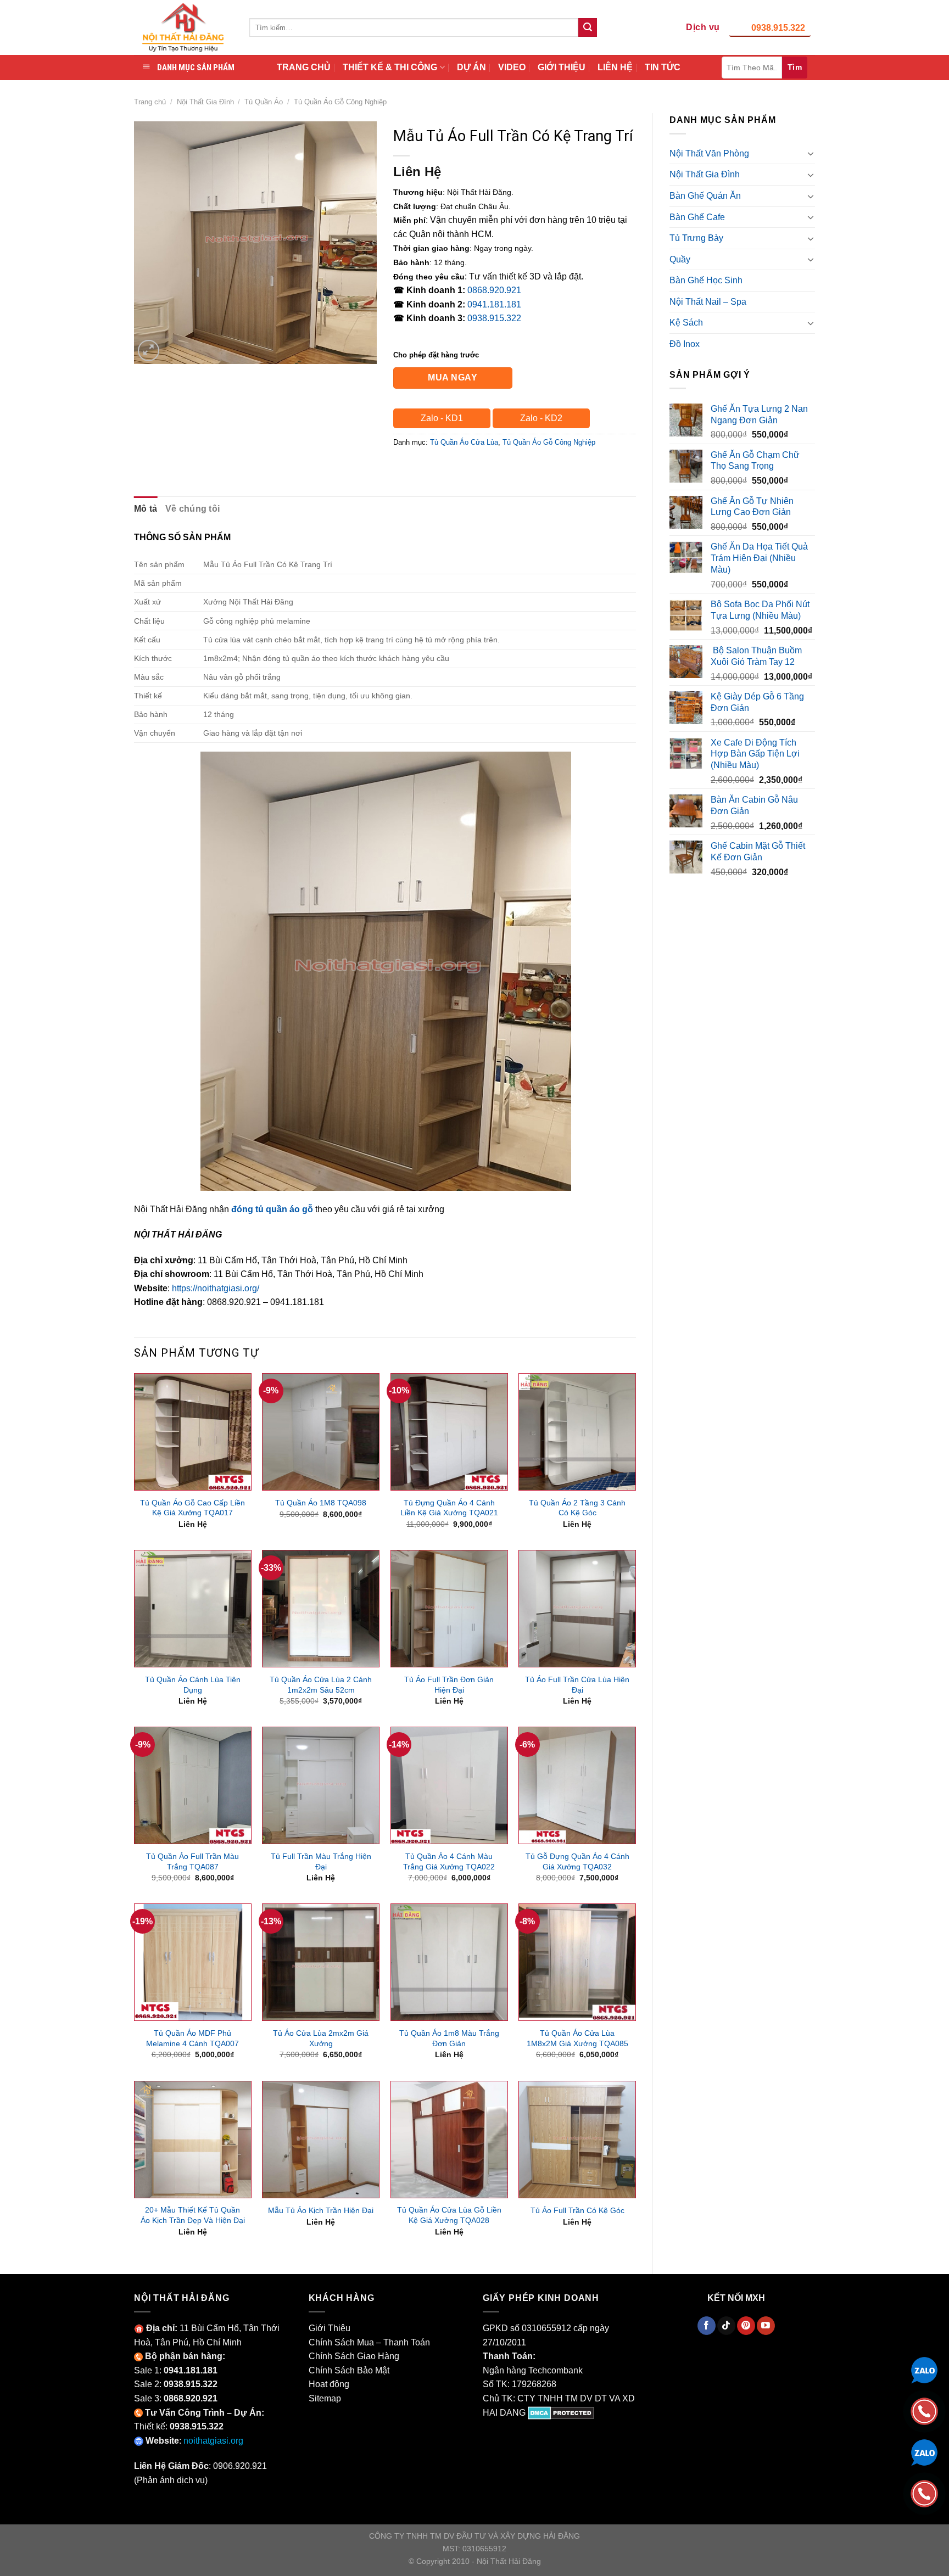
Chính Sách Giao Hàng (354, 2356)
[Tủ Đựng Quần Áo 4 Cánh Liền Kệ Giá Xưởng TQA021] (449, 1432)
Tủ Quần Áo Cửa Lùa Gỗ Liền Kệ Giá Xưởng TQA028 (449, 2215)
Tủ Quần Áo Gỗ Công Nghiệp (340, 102)
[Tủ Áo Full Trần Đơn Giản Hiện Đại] (449, 1609)
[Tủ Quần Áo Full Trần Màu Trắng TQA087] (193, 1785)
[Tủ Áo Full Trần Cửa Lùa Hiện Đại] (577, 1609)
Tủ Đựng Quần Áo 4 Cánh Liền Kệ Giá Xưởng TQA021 (449, 1508)
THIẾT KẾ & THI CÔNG (390, 67)
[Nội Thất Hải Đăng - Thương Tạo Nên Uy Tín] (183, 27)
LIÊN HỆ (615, 67)
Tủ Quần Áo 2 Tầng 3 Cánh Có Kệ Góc (577, 1508)
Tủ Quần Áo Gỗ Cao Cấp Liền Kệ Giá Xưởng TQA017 (192, 1508)
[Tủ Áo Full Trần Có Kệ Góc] (577, 2140)
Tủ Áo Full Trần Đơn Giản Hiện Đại (449, 1685)
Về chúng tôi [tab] (193, 509)
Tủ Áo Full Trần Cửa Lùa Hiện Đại (577, 1685)
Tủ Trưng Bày (696, 238)
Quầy (680, 259)
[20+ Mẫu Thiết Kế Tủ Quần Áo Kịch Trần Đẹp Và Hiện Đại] (193, 2140)
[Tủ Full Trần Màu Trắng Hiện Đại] (321, 1785)
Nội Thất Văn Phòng (709, 153)
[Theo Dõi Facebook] (707, 2326)
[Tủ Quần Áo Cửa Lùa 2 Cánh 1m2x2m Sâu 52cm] (321, 1609)
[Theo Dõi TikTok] (726, 2326)
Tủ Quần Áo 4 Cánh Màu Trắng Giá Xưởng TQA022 (449, 1861)
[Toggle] (811, 153)
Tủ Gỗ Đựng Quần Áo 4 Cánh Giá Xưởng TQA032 (577, 1861)
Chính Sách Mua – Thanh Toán (369, 2342)
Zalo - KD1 (442, 418)
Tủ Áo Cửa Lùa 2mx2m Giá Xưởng (321, 2038)
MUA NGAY (453, 377)
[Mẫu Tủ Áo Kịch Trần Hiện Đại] (321, 2140)
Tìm (795, 67)
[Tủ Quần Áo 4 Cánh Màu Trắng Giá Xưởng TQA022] (449, 1785)
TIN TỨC (663, 67)
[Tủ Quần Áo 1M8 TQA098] (321, 1432)
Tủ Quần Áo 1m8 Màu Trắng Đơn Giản (449, 2038)
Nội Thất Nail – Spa (708, 302)
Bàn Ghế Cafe (697, 217)
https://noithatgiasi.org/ (216, 1288)
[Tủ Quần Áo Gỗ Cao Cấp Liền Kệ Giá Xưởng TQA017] (193, 1432)
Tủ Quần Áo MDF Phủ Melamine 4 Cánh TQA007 (192, 2038)
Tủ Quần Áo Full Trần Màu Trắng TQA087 (192, 1861)
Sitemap (325, 2398)
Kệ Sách (686, 323)
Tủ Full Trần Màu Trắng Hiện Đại (321, 1861)
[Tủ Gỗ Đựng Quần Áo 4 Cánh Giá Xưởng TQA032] (577, 1785)
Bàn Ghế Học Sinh (706, 280)
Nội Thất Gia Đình (205, 102)
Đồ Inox (685, 344)
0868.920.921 (494, 290)
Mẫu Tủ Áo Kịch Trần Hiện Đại (321, 2210)
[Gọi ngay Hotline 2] (924, 2493)
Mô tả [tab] (146, 509)
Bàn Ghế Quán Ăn (705, 196)
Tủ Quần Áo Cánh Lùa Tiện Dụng (193, 1685)
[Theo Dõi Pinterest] (746, 2326)
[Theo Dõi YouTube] (766, 2326)
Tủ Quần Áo (264, 102)
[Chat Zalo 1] (924, 2369)
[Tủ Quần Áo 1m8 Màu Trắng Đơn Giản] (449, 1962)
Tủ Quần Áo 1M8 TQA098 (321, 1503)
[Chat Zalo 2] (924, 2452)
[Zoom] (149, 351)
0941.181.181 (494, 304)
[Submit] (588, 27)
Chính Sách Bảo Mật (349, 2370)
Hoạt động (329, 2384)
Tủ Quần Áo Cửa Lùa (464, 442)
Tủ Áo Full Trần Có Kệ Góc (577, 2210)
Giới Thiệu (330, 2328)
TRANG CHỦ (304, 67)
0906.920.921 (240, 2466)
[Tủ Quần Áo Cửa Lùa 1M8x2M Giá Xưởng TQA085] (577, 1962)
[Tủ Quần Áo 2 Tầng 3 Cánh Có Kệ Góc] (577, 1432)
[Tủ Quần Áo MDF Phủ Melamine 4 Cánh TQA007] (193, 1962)
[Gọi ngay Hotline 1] (924, 2410)
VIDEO (512, 67)
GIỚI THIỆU (562, 67)
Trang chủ (150, 102)
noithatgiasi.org (213, 2441)
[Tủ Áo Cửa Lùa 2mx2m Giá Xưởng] (321, 1962)
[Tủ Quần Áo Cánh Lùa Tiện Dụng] (193, 1609)
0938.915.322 (778, 28)
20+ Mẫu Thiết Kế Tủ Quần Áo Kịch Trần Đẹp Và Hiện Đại (193, 2215)
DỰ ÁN (471, 67)
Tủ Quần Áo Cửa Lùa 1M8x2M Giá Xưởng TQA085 (577, 2038)
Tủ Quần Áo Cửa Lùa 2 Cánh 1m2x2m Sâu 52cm (321, 1685)
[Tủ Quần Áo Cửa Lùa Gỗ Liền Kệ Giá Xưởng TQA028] (449, 2140)
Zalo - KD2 (541, 418)
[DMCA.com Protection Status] (561, 2413)
